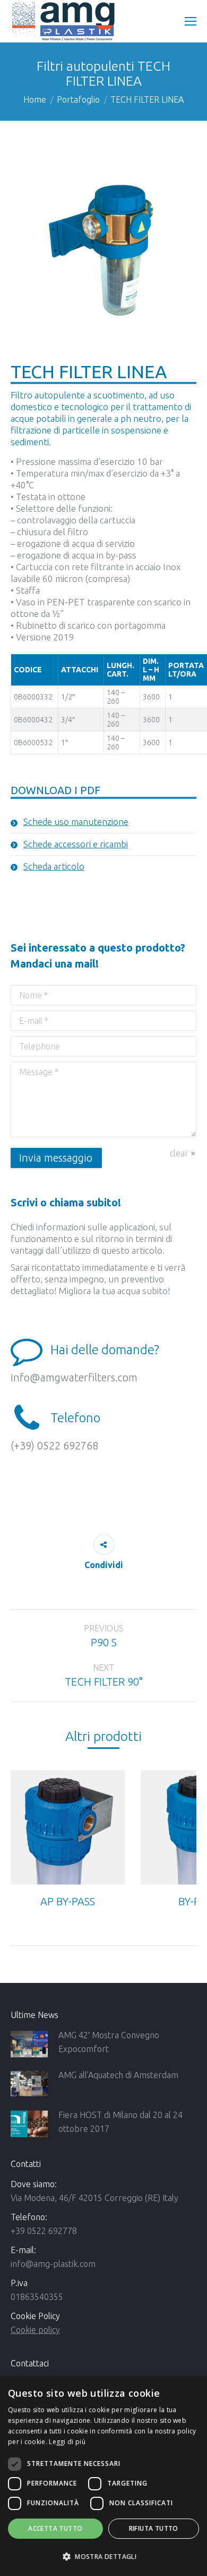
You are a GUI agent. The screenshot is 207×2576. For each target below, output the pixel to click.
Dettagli (68, 1828)
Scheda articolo (54, 866)
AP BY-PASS (68, 1901)
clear (179, 1153)
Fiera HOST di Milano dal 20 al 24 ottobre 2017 (120, 2122)
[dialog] (103, 2476)
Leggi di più (67, 2442)
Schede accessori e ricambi (76, 844)
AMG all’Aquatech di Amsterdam (118, 2075)
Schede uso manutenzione (76, 822)
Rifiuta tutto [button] (154, 2528)
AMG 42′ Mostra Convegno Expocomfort (109, 2042)
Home (35, 99)
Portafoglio (78, 99)
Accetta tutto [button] (55, 2528)
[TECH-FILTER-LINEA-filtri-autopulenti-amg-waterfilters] (103, 251)
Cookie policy (35, 2330)
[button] (103, 2557)
